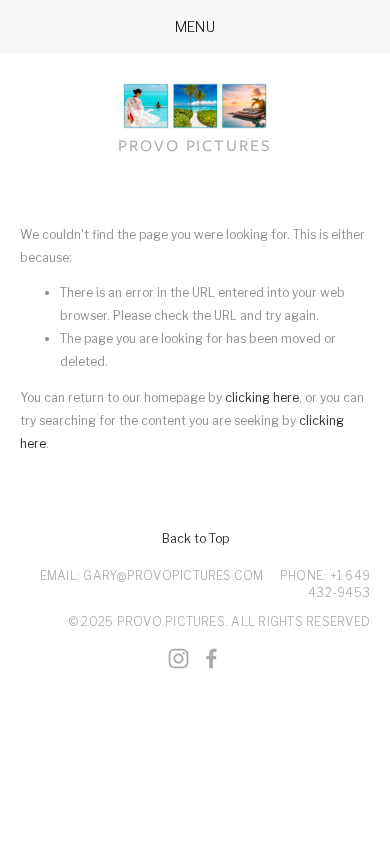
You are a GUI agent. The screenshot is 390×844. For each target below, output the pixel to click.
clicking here (262, 397)
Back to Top (195, 538)
